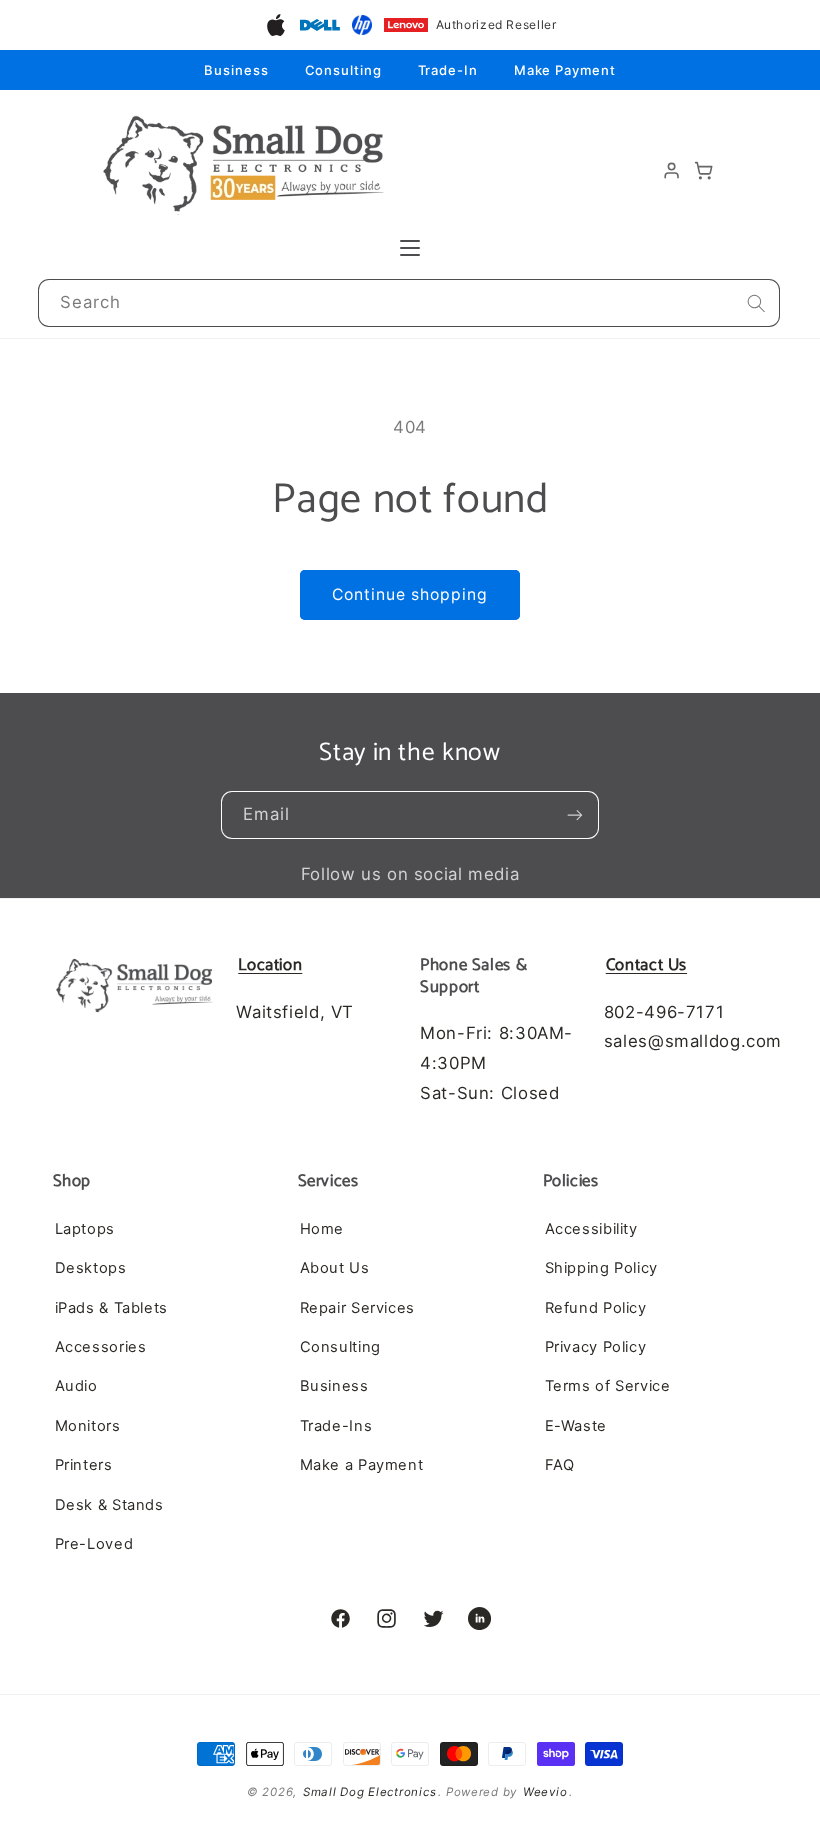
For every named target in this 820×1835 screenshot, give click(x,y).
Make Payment (565, 70)
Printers (84, 1465)
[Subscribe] (575, 815)
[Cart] (704, 170)
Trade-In (448, 70)
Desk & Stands (109, 1505)
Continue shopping (410, 594)
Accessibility (591, 1229)
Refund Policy (596, 1308)
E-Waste (576, 1426)
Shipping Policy (601, 1268)
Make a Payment (362, 1465)
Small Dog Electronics (369, 1792)
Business (236, 70)
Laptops (85, 1229)
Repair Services (357, 1308)
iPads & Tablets (111, 1308)
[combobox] (409, 303)
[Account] (672, 170)
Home (322, 1229)
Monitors (88, 1426)
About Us (335, 1268)
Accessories (101, 1347)
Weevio (545, 1792)
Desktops (91, 1268)
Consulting (343, 70)
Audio (76, 1386)
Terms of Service (608, 1386)
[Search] (756, 303)
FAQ (560, 1465)
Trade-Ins (336, 1426)
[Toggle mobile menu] (410, 248)
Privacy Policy (596, 1347)
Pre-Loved (94, 1544)
